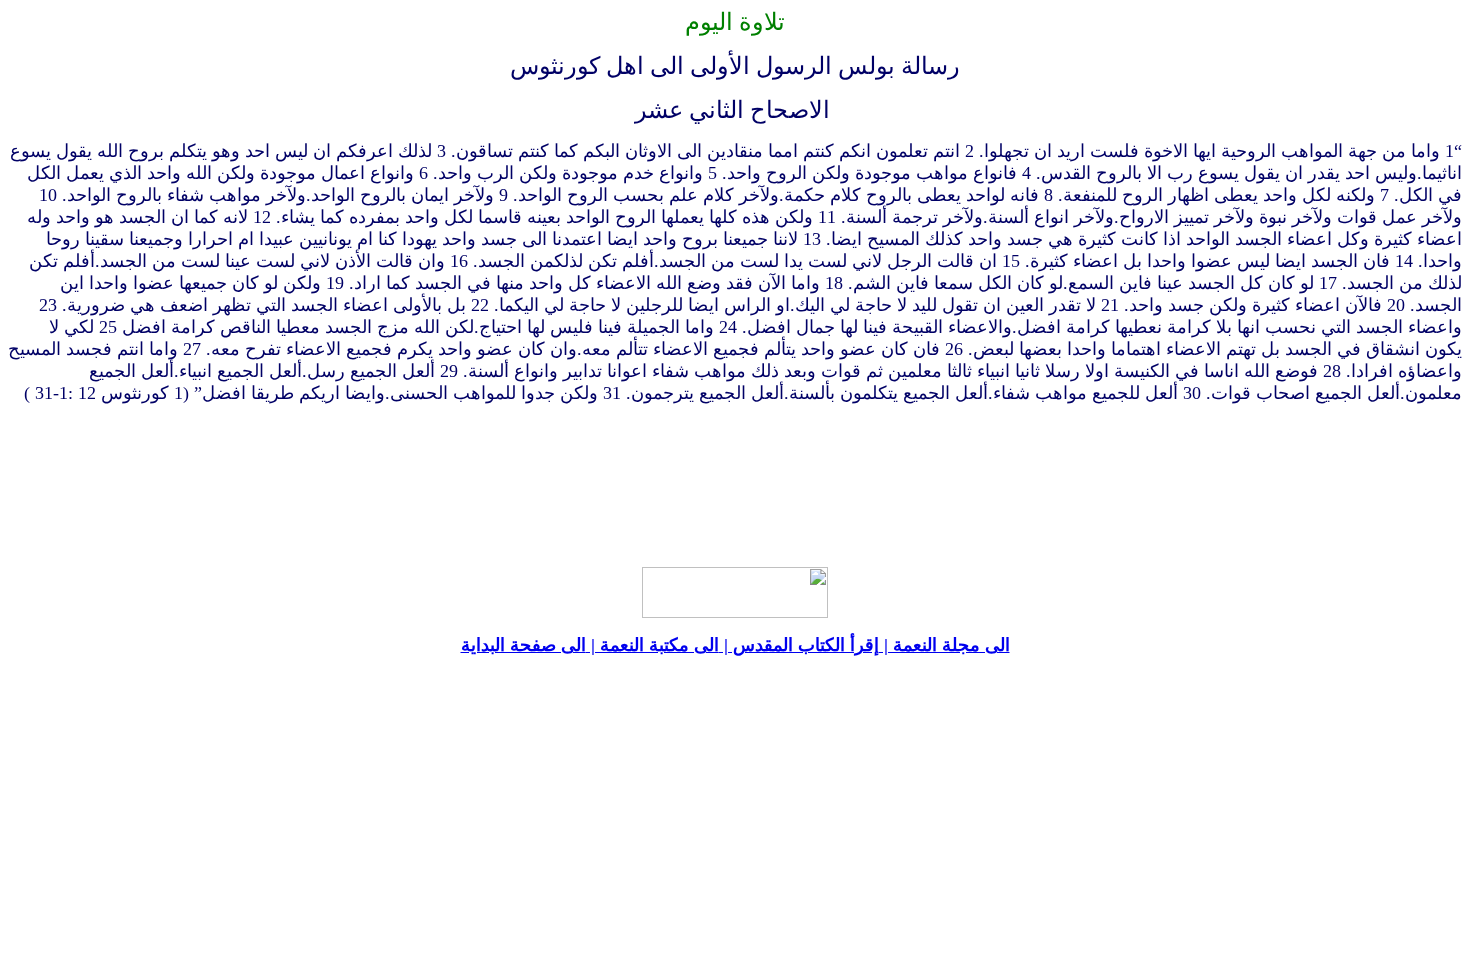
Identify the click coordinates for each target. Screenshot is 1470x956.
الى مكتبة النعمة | (652, 645)
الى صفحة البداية (523, 645)
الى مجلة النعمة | (944, 645)
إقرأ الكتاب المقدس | (799, 645)
